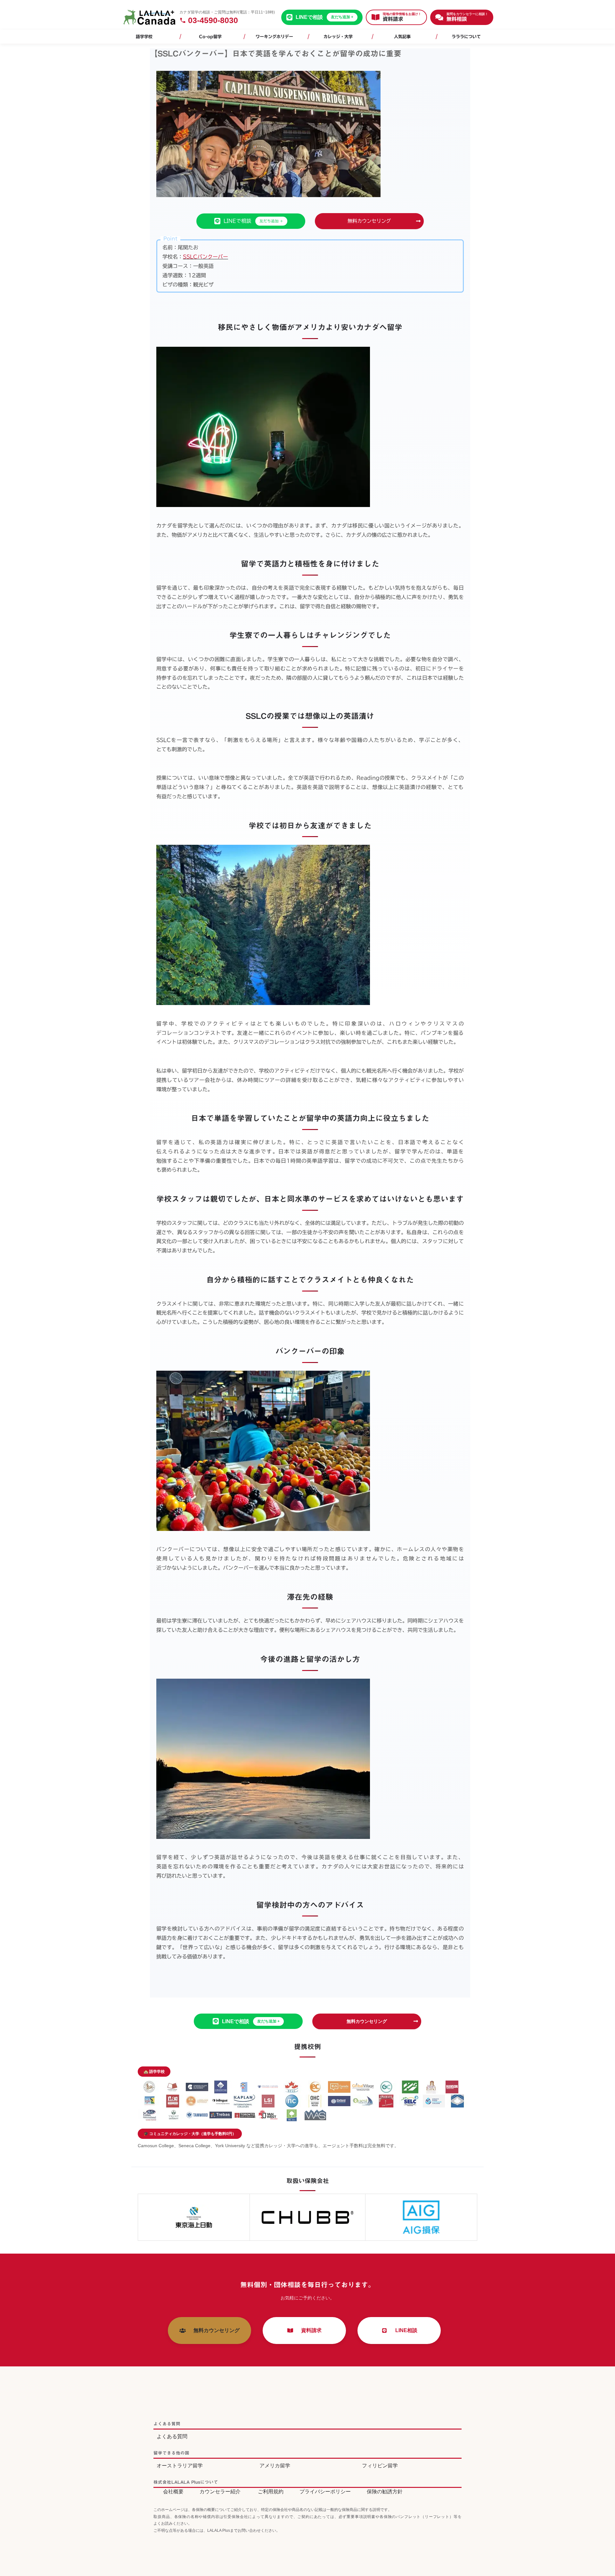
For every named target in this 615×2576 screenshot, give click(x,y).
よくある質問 (172, 2436)
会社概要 (173, 2492)
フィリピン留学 (380, 2466)
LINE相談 (404, 2330)
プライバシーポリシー (325, 2492)
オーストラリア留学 (180, 2466)
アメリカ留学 (275, 2466)
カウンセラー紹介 (220, 2492)
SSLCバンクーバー (205, 257)
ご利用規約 (271, 2492)
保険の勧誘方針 (385, 2492)
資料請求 (309, 2330)
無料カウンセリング (369, 221)
